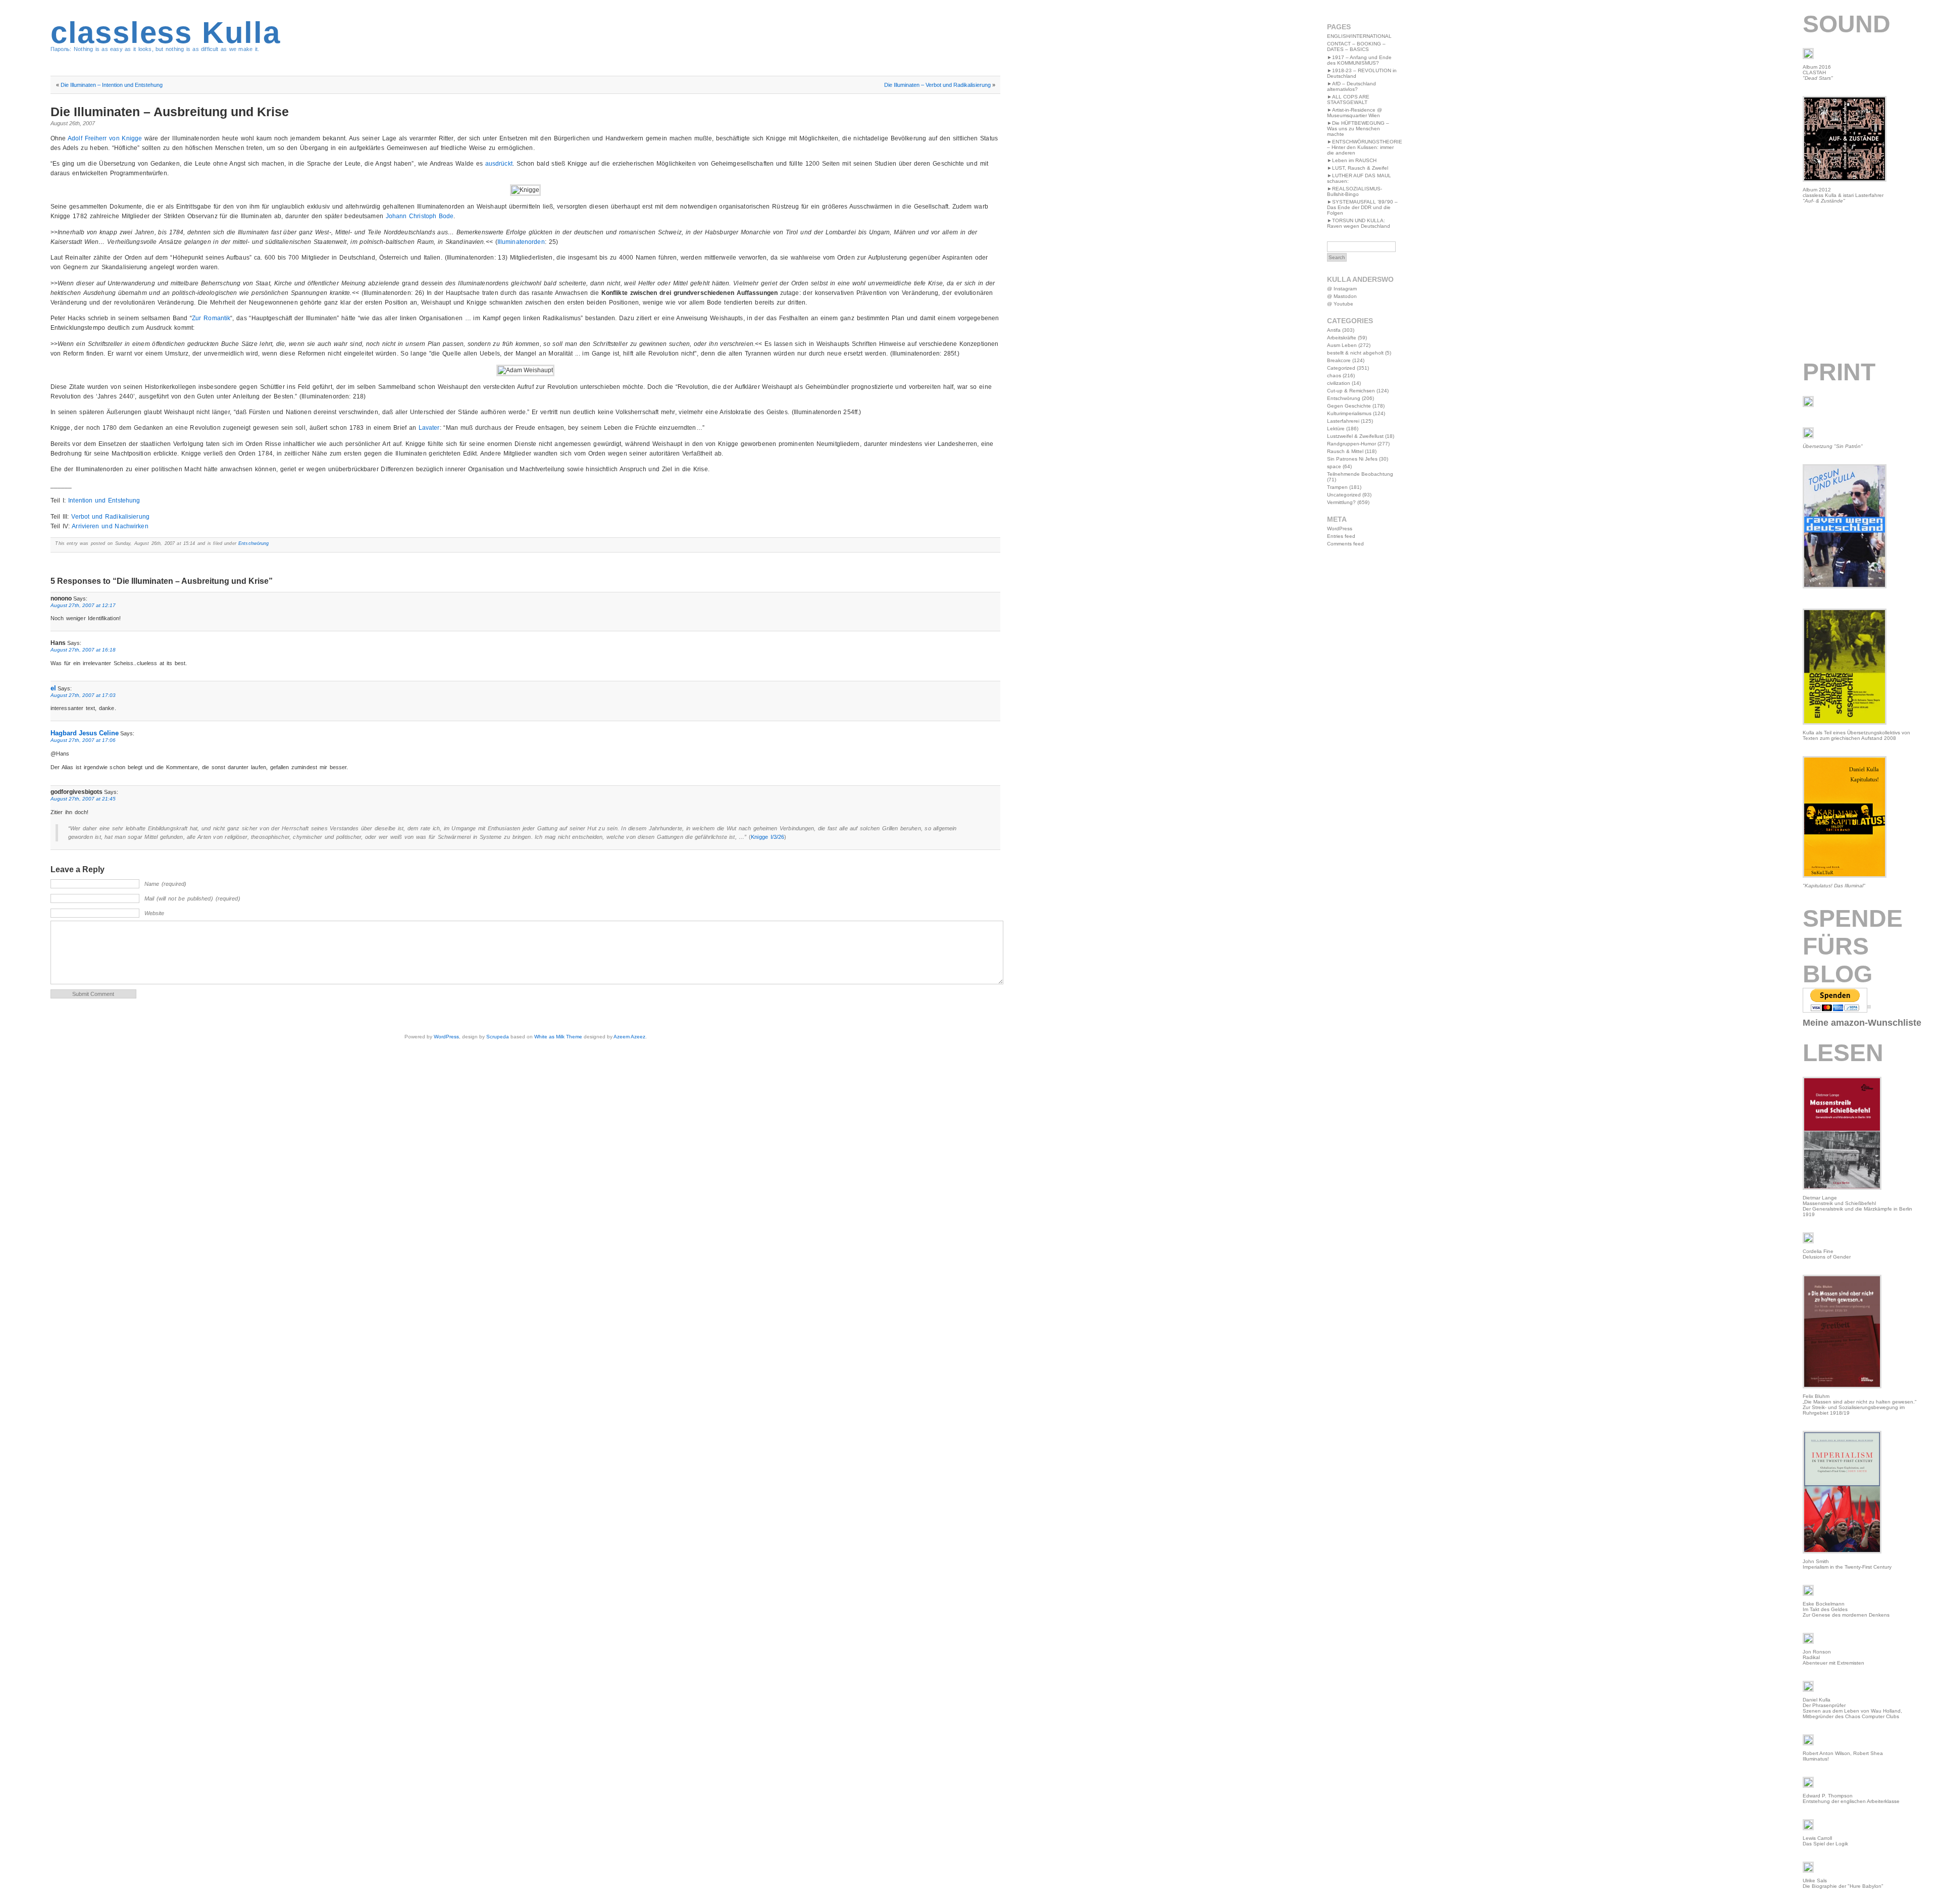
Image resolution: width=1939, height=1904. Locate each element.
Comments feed (1345, 544)
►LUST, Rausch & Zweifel (1358, 168)
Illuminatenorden (521, 242)
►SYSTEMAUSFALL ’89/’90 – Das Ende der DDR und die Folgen (1362, 207)
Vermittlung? (1341, 502)
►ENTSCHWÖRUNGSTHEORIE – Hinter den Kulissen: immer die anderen (1365, 147)
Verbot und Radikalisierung (110, 517)
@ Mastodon (1342, 296)
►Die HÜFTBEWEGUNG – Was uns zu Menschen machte (1358, 129)
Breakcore (1339, 360)
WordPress (446, 1037)
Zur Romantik (211, 318)
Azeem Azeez (629, 1037)
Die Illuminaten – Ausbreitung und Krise (170, 112)
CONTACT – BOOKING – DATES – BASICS (1356, 46)
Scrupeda (498, 1037)
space (1334, 466)
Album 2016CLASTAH (1818, 72)
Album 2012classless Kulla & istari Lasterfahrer (1843, 195)
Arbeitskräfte (1342, 338)
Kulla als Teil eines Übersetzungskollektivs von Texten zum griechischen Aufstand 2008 (1856, 735)
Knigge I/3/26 (768, 837)
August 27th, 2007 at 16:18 (83, 650)
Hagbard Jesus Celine (85, 733)
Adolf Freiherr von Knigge (105, 138)
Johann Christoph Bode (420, 216)
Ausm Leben (1342, 345)
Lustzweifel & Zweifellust (1355, 436)
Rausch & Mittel (1345, 451)
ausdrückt (499, 164)
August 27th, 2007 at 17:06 (83, 740)
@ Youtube (1340, 304)
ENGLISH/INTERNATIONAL (1359, 36)
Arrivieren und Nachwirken (110, 526)
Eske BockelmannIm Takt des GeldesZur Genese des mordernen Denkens (1846, 1609)
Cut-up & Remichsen (1351, 391)
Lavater (429, 428)
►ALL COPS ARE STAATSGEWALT (1348, 99)
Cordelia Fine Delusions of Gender (1827, 1254)
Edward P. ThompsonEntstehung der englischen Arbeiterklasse (1851, 1798)
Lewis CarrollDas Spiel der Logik (1825, 1841)
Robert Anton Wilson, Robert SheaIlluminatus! (1843, 1756)
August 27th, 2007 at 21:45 (83, 799)
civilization (1339, 383)
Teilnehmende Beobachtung (1360, 474)
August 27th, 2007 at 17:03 (83, 695)
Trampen (1337, 487)
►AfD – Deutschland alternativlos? (1351, 86)
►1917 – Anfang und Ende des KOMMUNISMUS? (1359, 60)
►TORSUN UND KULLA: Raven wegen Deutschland (1359, 223)
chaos (1334, 375)
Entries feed (1341, 536)
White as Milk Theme (558, 1037)
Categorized (1341, 368)
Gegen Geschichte (1349, 406)
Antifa (1334, 330)
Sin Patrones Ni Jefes (1352, 459)
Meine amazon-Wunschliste (1862, 1023)
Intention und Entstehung (104, 500)
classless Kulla (166, 33)
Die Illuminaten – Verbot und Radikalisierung (937, 85)
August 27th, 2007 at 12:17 (83, 605)
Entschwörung (253, 543)
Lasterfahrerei (1343, 421)
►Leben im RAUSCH (1352, 160)
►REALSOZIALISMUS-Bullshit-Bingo (1355, 191)
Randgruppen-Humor (1351, 444)
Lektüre (1336, 429)
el (53, 688)
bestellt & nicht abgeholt (1355, 353)
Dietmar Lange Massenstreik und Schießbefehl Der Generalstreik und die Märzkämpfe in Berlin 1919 (1857, 1206)
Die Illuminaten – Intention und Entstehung (112, 85)
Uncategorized (1344, 495)
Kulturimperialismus (1349, 413)
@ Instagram (1342, 289)
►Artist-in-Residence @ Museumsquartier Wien (1355, 113)
